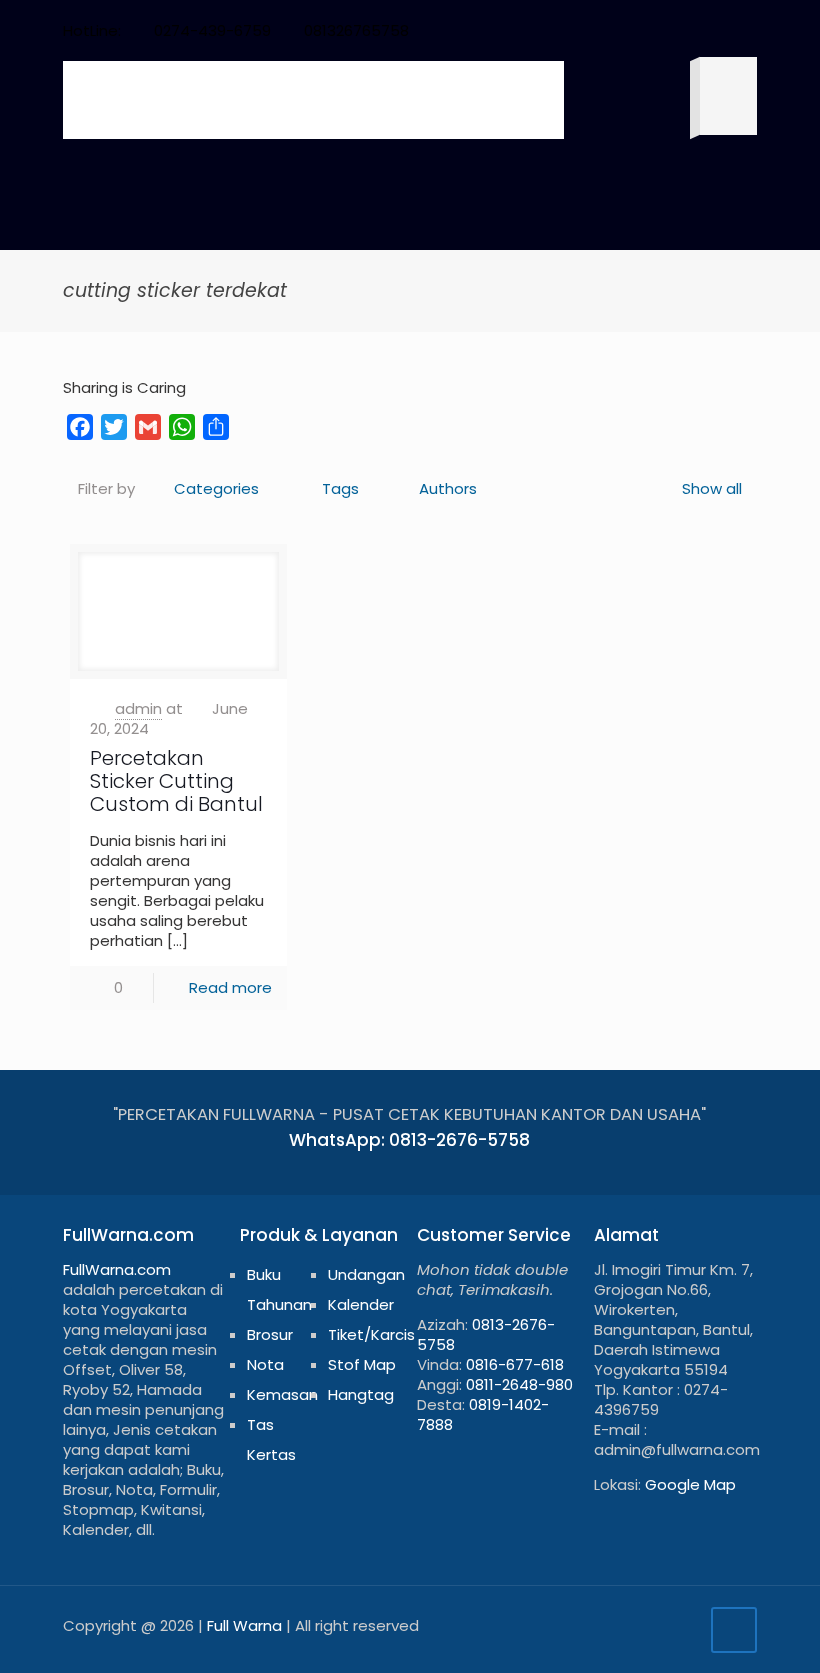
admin (138, 708)
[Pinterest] (665, 30)
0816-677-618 (515, 1364)
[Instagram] (692, 30)
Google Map (690, 1484)
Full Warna (244, 1625)
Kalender (361, 1304)
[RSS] (719, 30)
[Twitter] (611, 30)
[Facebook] (584, 30)
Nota (265, 1364)
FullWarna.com (117, 1269)
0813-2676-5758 (486, 1334)
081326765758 (356, 30)
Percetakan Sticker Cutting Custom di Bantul (176, 781)
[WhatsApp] (557, 30)
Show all (712, 488)
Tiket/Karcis (371, 1334)
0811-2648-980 (519, 1384)
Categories (216, 488)
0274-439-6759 (212, 30)
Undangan (366, 1274)
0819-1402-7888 (483, 1414)
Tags (340, 488)
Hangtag (361, 1394)
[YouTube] (638, 30)
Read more (230, 987)
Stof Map (362, 1364)
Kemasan (282, 1394)
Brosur (270, 1334)
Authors (448, 488)
